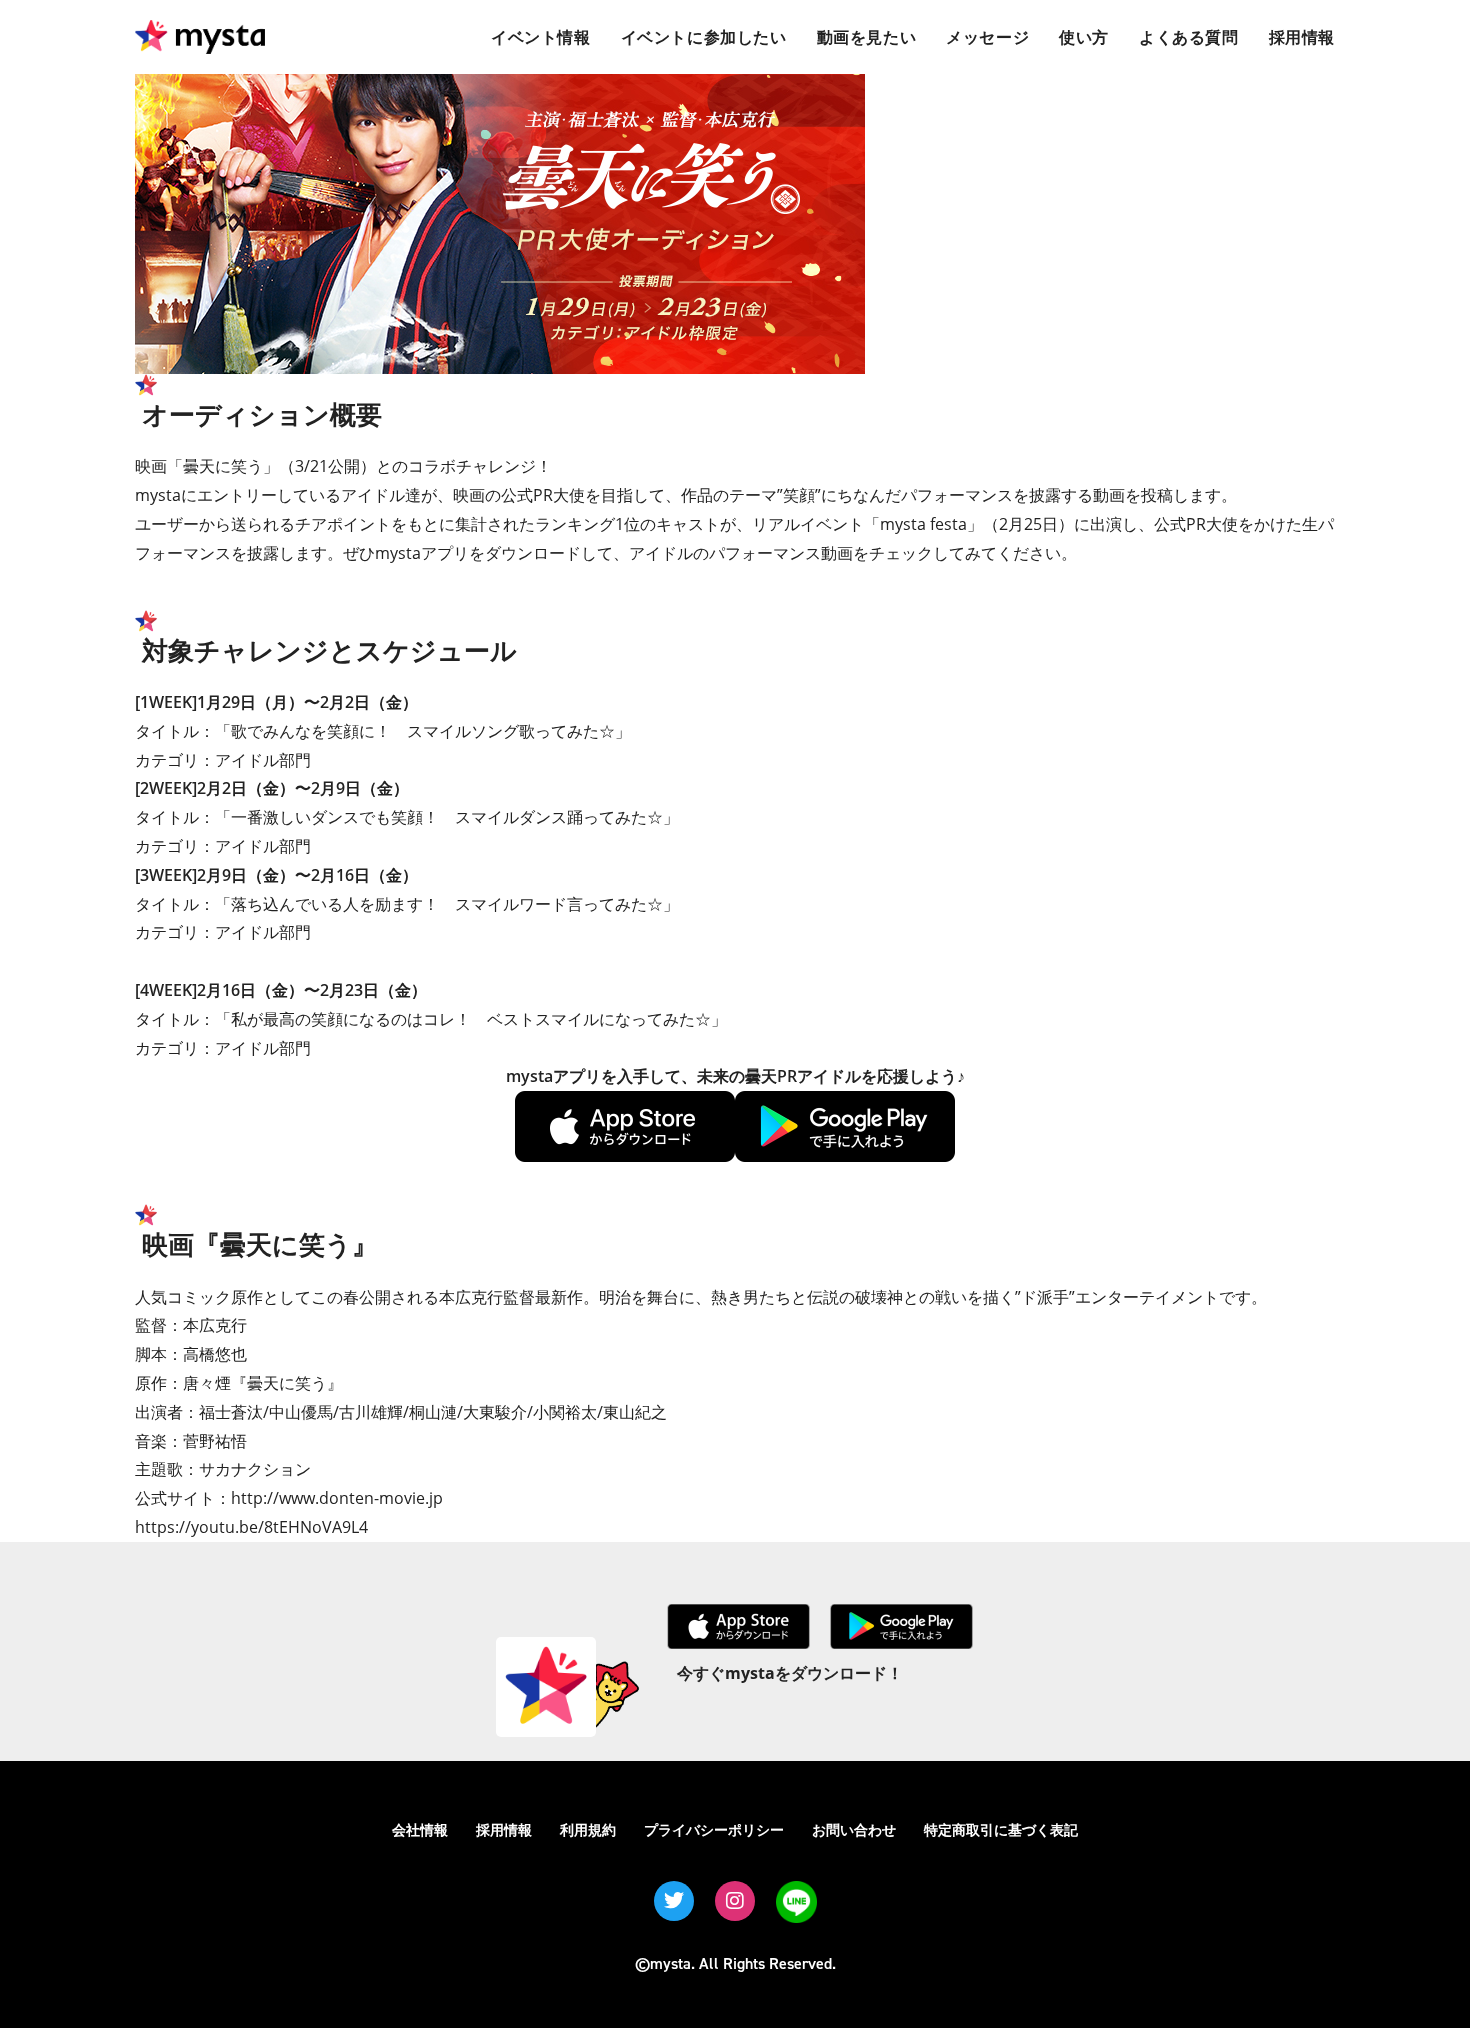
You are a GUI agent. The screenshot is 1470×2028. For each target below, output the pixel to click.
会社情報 (420, 1829)
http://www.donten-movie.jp (337, 1498)
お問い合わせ (854, 1829)
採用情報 (504, 1829)
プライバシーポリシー (714, 1829)
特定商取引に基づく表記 (1001, 1829)
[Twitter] (674, 1901)
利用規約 (588, 1829)
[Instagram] (735, 1901)
